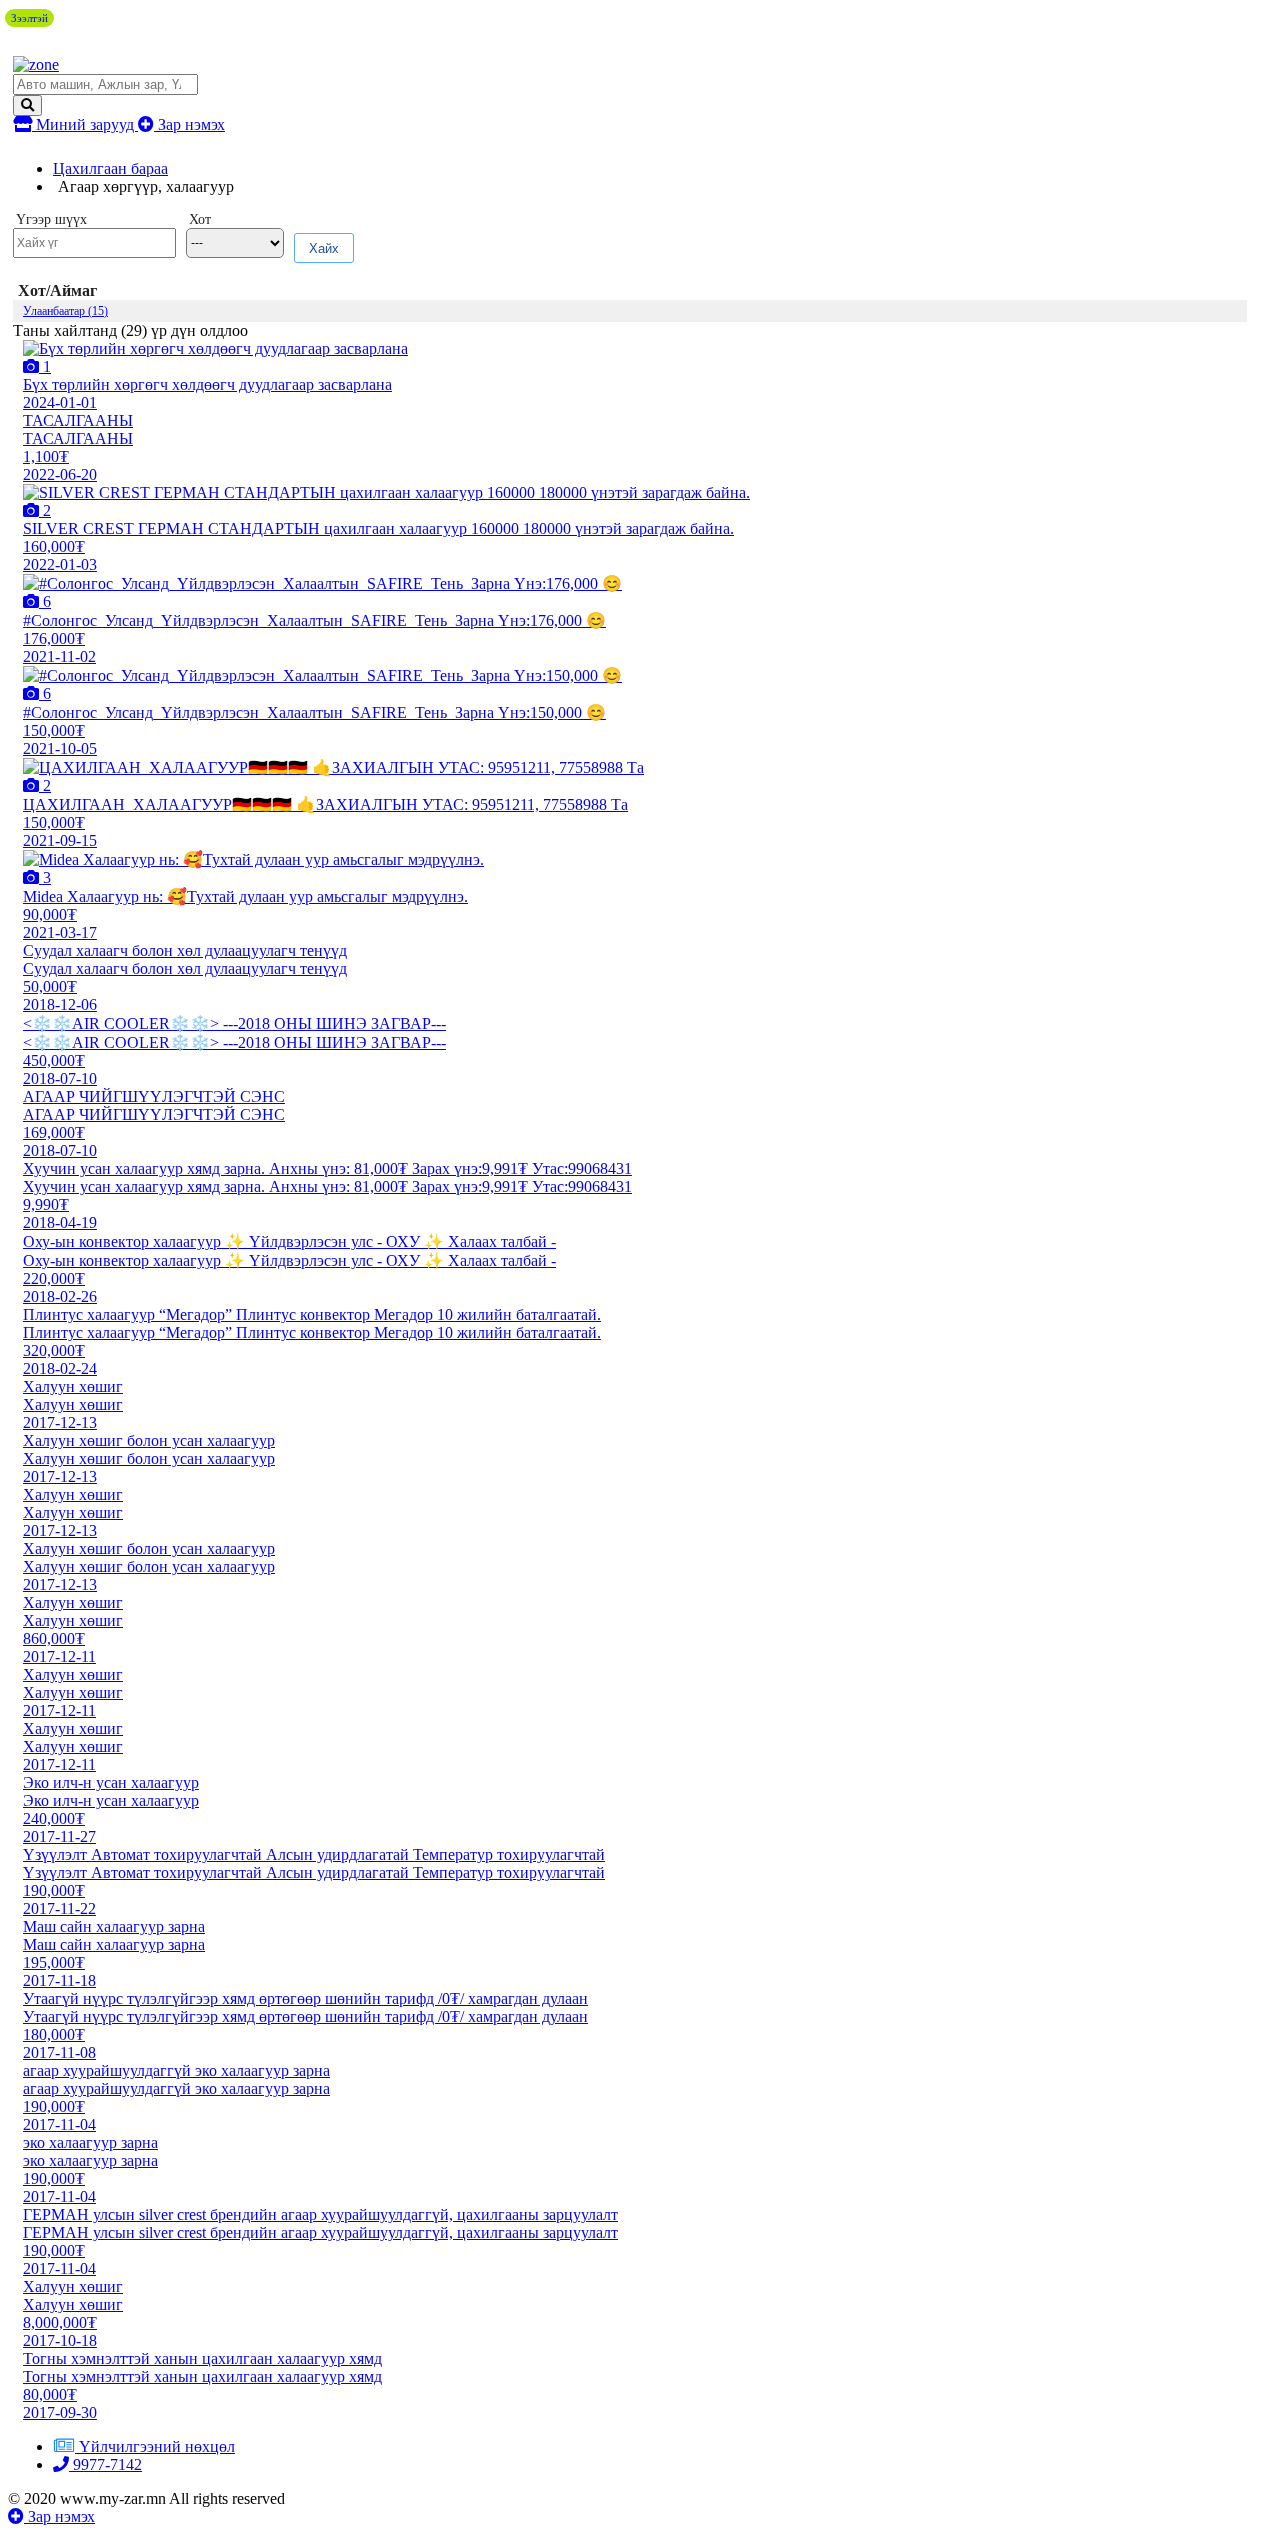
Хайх (324, 248)
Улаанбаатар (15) (65, 311)
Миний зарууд (85, 124)
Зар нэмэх (189, 124)
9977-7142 (105, 2464)
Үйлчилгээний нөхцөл (157, 2446)
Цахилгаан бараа (110, 168)
